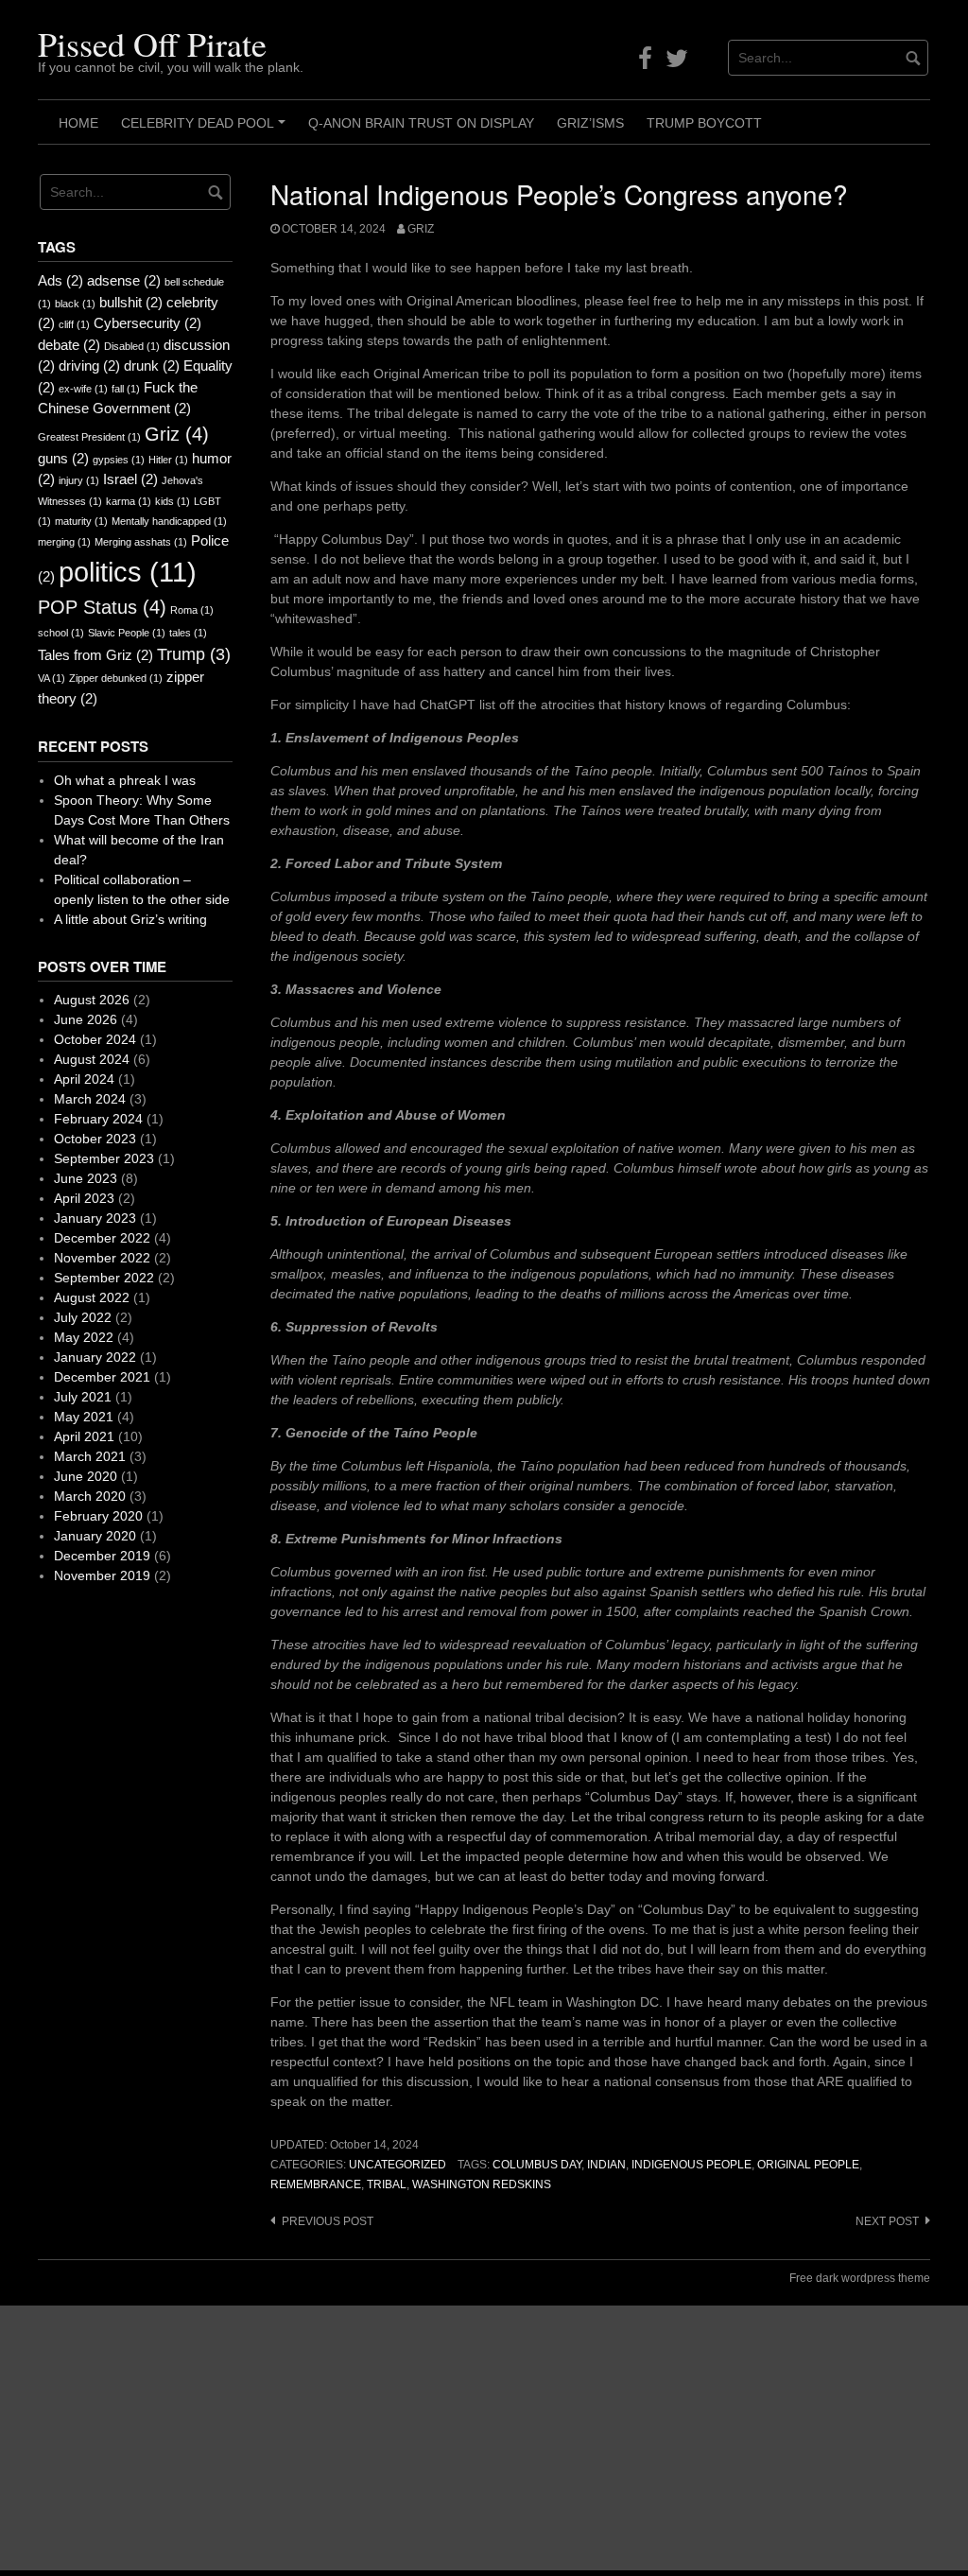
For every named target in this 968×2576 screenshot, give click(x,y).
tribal (387, 2184)
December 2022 (102, 1238)
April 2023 (84, 1198)
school (61, 633)
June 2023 (86, 1178)
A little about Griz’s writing (130, 919)
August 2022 (92, 1297)
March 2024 (90, 1099)
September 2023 (104, 1158)
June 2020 (86, 1476)
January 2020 (95, 1536)
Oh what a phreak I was (125, 780)
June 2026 (86, 1019)
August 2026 (92, 1000)
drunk (152, 366)
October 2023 (95, 1139)
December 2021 (102, 1377)
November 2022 (102, 1258)
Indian (606, 2165)
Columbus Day (537, 2165)
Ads (60, 280)
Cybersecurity (147, 323)
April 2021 (84, 1436)
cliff (74, 324)
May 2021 (84, 1417)
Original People (808, 2165)
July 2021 (83, 1397)
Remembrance (316, 2184)
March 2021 (90, 1456)
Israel (130, 479)
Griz (421, 229)
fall (126, 389)
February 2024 (98, 1119)
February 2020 (98, 1516)
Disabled (132, 346)
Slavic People (127, 633)
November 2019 (102, 1575)
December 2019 (102, 1556)
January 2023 (95, 1218)
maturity (81, 521)
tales (188, 633)
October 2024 (95, 1039)
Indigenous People (691, 2165)
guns (63, 458)
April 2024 (84, 1079)
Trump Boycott (704, 123)
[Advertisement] (484, 2438)
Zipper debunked (116, 678)
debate (69, 345)
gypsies (119, 460)
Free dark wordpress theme (860, 2278)
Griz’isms (590, 123)
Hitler (168, 460)
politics (128, 572)
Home (78, 123)
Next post (887, 2221)
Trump (194, 654)
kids (173, 501)
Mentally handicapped (169, 521)
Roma (192, 610)
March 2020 (90, 1496)
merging (64, 542)
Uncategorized (398, 2165)
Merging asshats (141, 542)
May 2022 (84, 1337)
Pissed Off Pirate (152, 44)
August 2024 (92, 1059)
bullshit (131, 302)
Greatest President (89, 437)
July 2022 (83, 1317)
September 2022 (104, 1278)
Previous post (328, 2221)
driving (89, 366)
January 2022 (95, 1357)
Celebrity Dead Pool (206, 130)
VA (52, 678)
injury (79, 480)
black (75, 304)
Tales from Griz (95, 655)
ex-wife (83, 389)
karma (129, 501)
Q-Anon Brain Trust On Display (421, 123)
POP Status (102, 607)
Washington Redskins (482, 2184)
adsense (124, 280)
